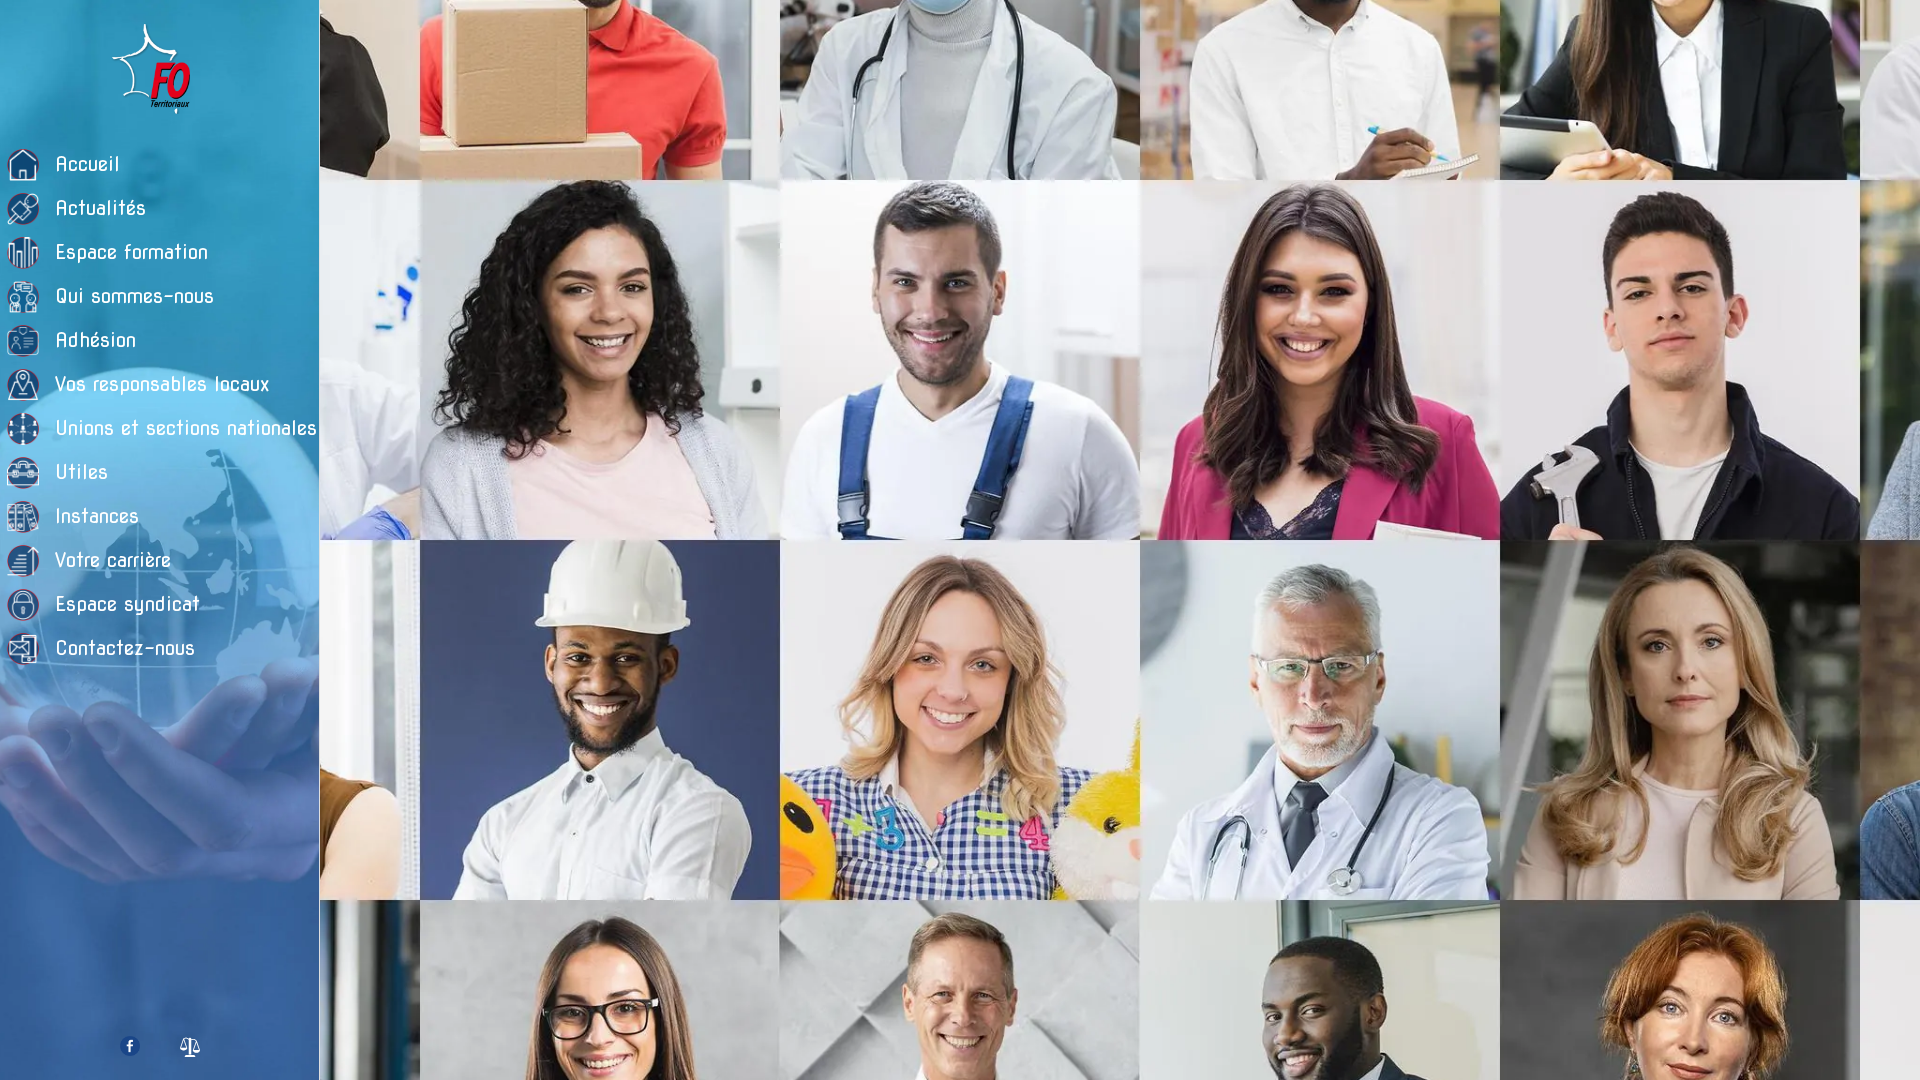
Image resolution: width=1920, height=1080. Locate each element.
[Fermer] (360, 32)
